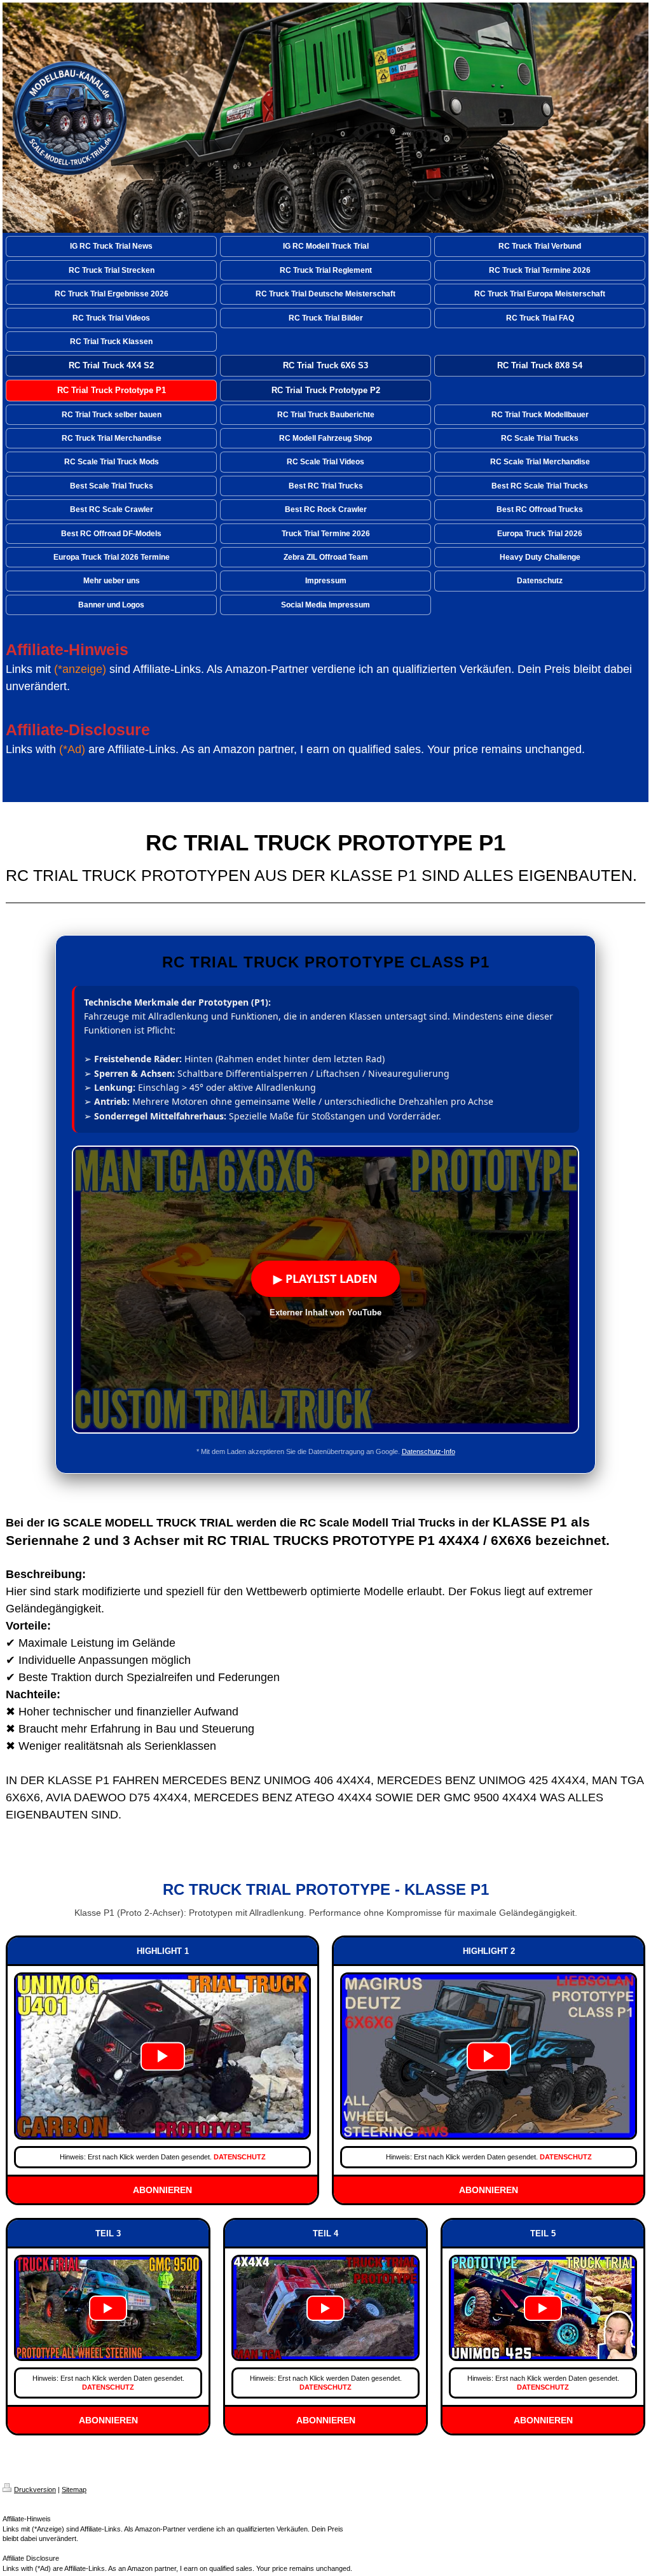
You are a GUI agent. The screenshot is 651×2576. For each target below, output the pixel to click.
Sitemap (74, 2489)
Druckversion (35, 2489)
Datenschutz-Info (428, 1451)
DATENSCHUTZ (240, 2157)
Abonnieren (162, 2190)
